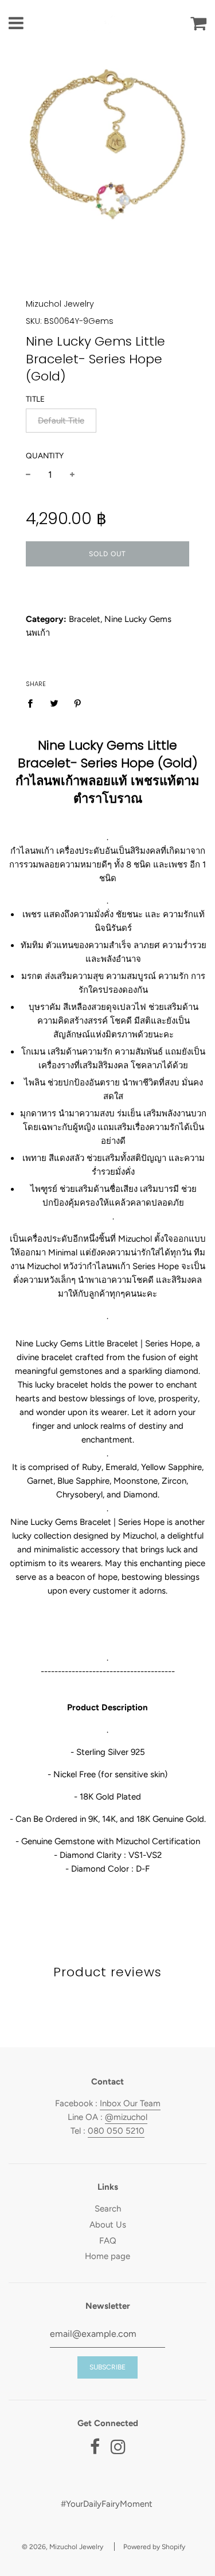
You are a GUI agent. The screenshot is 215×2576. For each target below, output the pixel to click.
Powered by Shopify (154, 2547)
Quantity (45, 455)
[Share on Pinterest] (78, 703)
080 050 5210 (116, 2131)
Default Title (61, 421)
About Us (108, 2225)
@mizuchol (126, 2117)
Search (108, 2209)
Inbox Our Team (130, 2103)
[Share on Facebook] (33, 703)
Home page (107, 2256)
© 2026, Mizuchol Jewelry (62, 2547)
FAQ (108, 2241)
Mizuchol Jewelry (60, 304)
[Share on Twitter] (54, 703)
